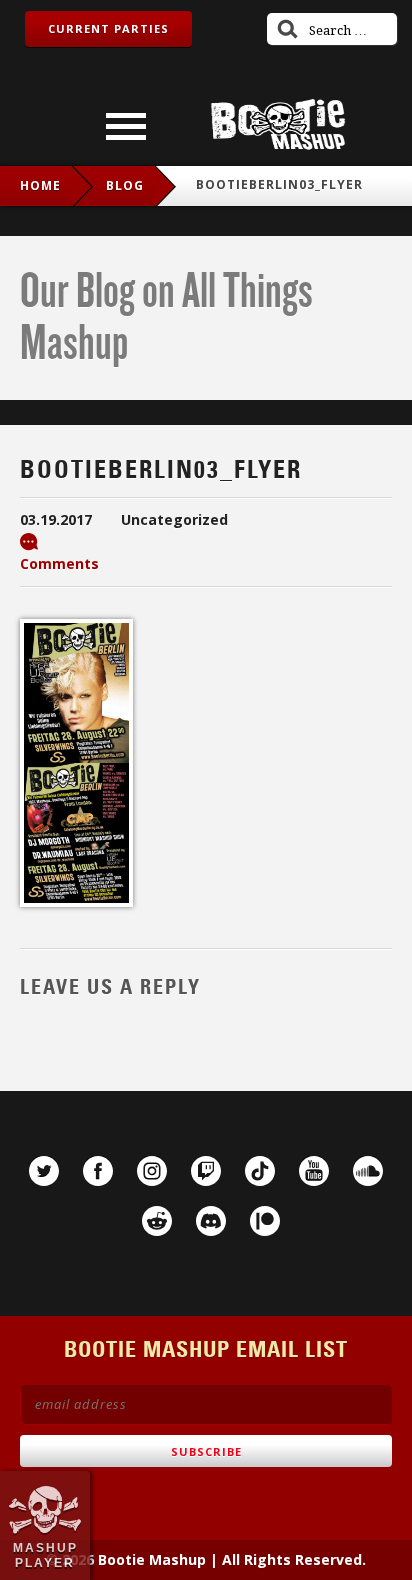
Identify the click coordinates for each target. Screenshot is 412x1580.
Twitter (44, 1171)
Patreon (265, 1221)
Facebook (98, 1171)
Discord (211, 1221)
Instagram (152, 1171)
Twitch (206, 1171)
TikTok (260, 1171)
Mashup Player (45, 1555)
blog (125, 185)
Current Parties (108, 28)
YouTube (314, 1171)
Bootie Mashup (278, 124)
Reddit (157, 1221)
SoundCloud (368, 1171)
